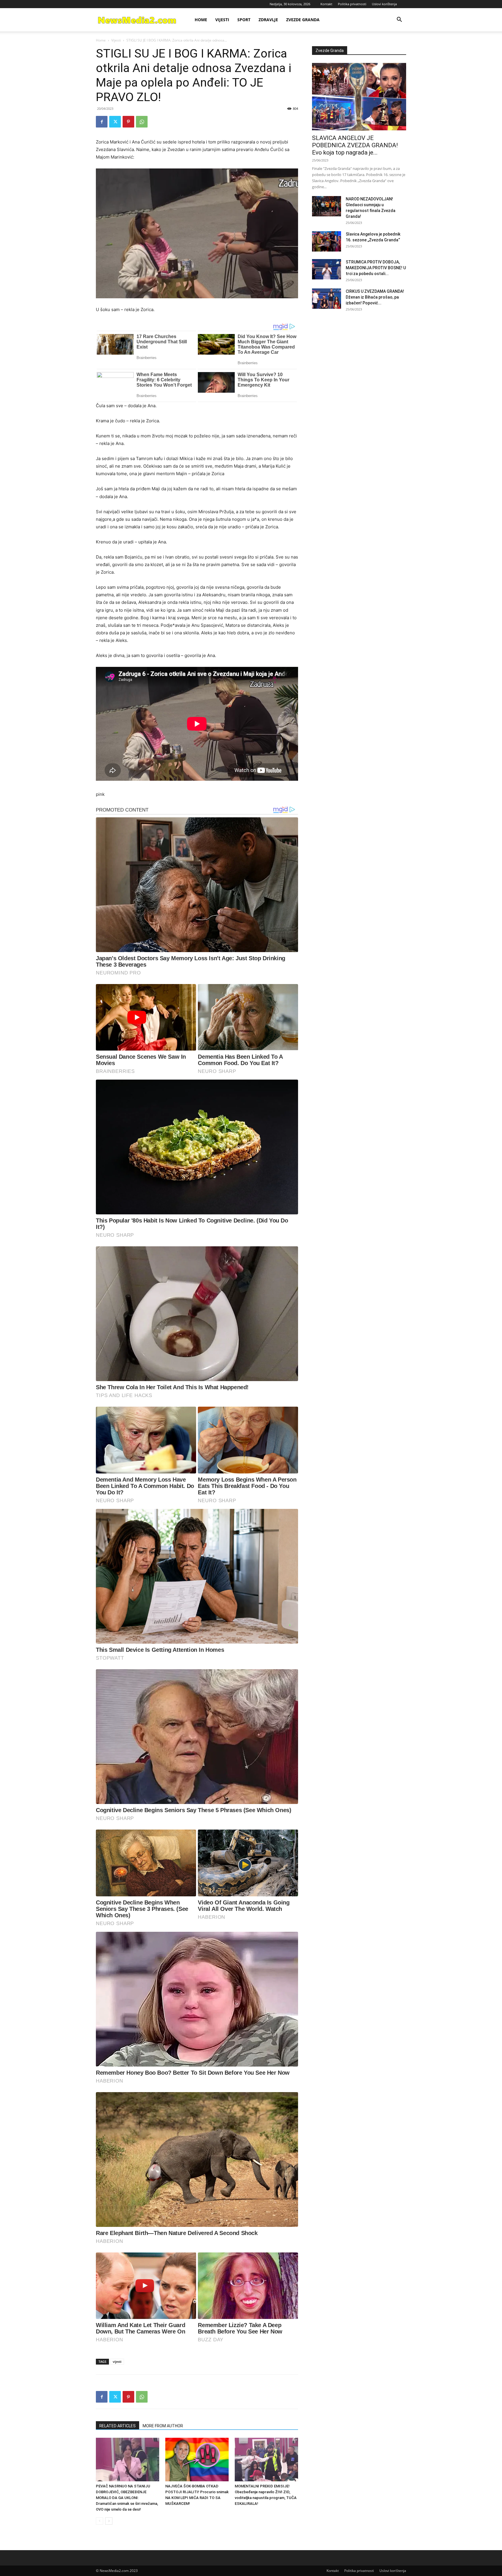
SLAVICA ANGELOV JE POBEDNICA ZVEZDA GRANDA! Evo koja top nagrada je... (355, 145)
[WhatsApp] (142, 122)
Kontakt (326, 4)
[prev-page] (99, 2521)
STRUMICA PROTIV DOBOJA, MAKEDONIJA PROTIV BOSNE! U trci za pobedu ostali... (376, 268)
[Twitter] (115, 122)
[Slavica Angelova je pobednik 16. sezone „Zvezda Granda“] (327, 241)
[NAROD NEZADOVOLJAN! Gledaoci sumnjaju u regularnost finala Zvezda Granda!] (327, 206)
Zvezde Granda (303, 20)
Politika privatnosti (352, 4)
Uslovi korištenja (384, 4)
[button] (399, 20)
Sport (244, 20)
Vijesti (222, 20)
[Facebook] (102, 122)
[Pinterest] (128, 122)
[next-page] (109, 2521)
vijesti (117, 2362)
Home (201, 20)
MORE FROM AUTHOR (163, 2426)
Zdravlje (268, 20)
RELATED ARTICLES (118, 2426)
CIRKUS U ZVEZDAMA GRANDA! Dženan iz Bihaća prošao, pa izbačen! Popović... (375, 297)
